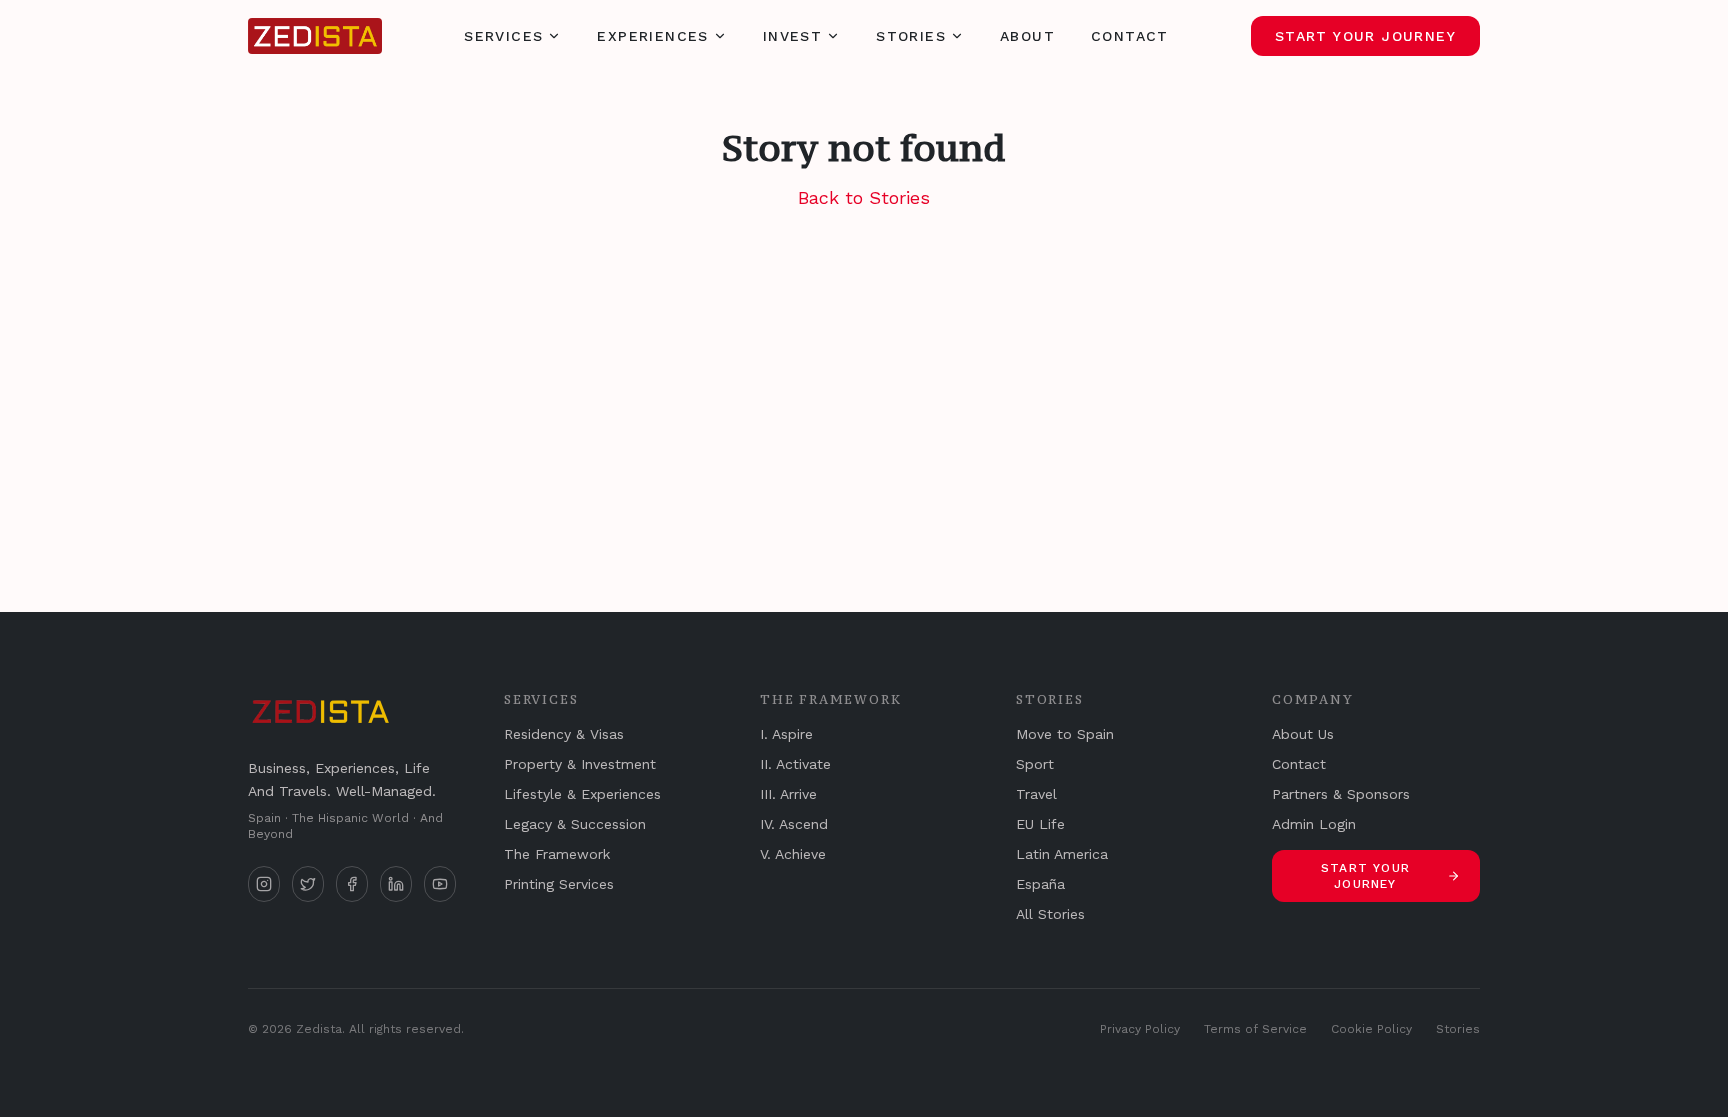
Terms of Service (1255, 1029)
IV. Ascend (794, 824)
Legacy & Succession (575, 824)
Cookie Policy (1371, 1029)
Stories (911, 36)
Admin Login (1314, 824)
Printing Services (559, 884)
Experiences (652, 36)
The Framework (557, 854)
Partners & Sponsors (1341, 794)
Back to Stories (864, 197)
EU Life (1040, 824)
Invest (792, 36)
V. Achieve (793, 854)
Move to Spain (1065, 734)
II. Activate (795, 764)
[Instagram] (264, 884)
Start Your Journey (1365, 36)
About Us (1303, 734)
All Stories (1050, 914)
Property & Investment (580, 764)
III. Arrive (788, 794)
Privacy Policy (1140, 1029)
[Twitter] (308, 884)
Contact (1130, 36)
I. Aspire (786, 734)
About (1027, 36)
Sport (1035, 764)
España (1040, 884)
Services (503, 36)
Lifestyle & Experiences (582, 794)
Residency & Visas (564, 734)
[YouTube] (440, 884)
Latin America (1062, 854)
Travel (1036, 794)
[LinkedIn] (396, 884)
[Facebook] (352, 884)
